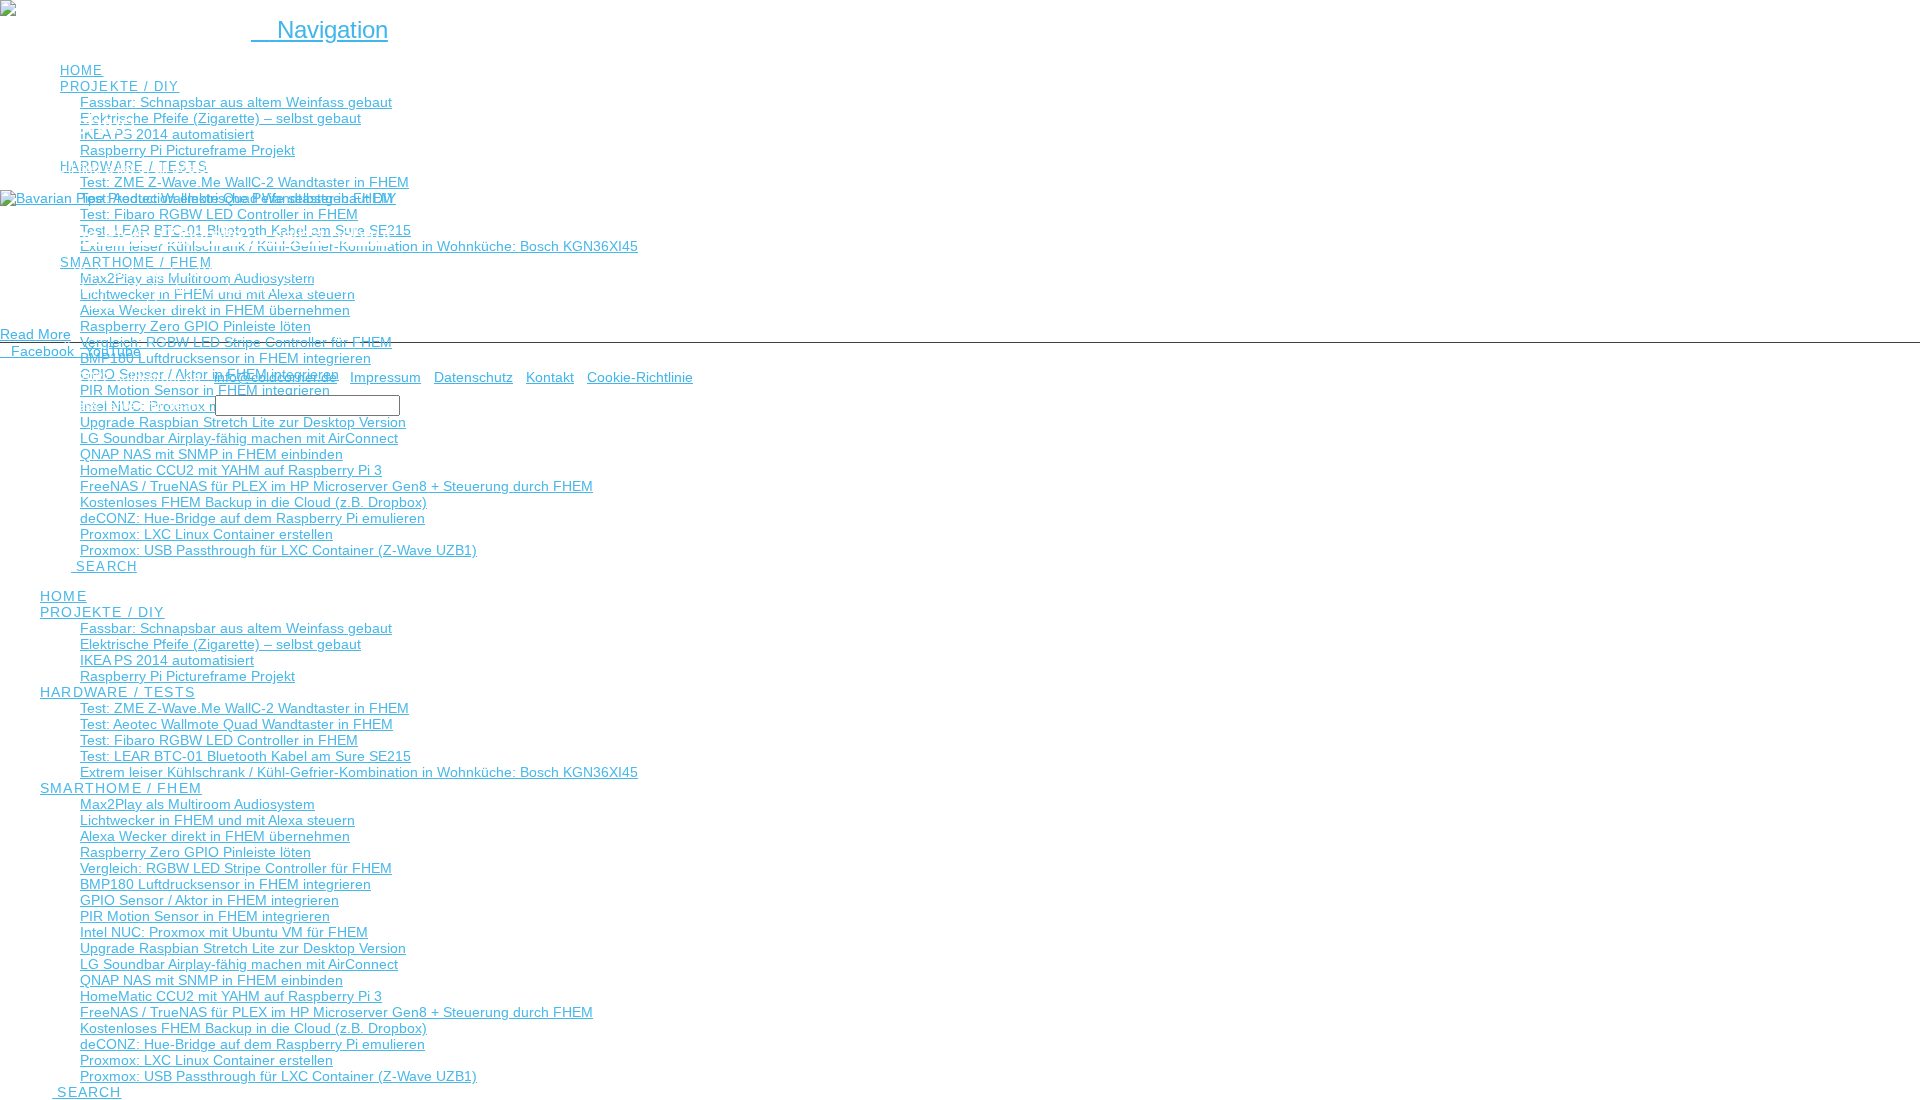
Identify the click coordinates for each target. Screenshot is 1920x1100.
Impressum (385, 377)
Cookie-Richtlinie (640, 377)
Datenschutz (473, 377)
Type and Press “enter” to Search (105, 405)
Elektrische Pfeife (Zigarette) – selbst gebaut (195, 234)
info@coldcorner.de (275, 377)
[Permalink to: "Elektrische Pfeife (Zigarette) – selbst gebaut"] (198, 198)
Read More (35, 334)
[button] (319, 29)
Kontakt (550, 377)
